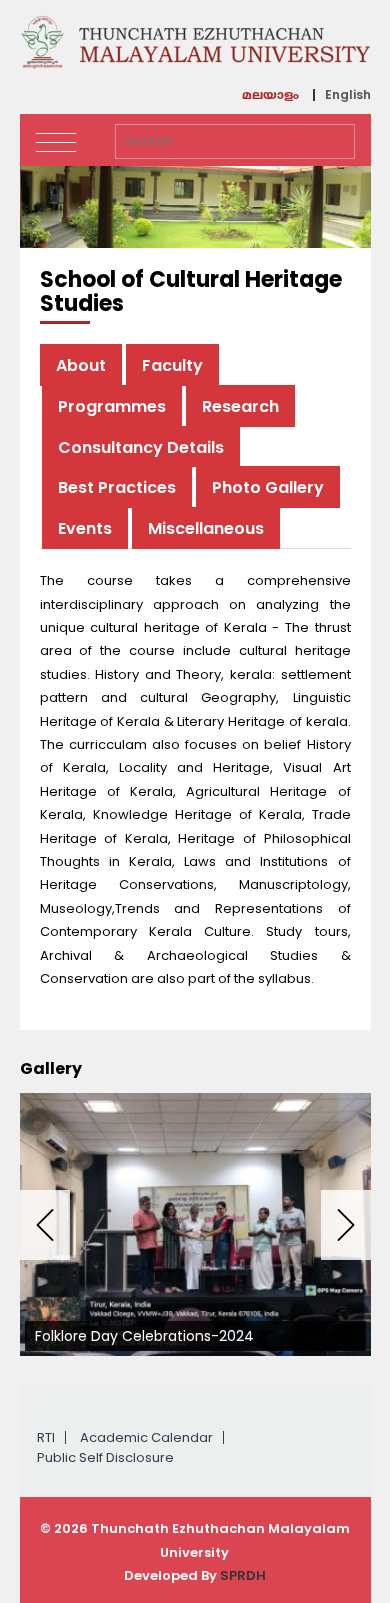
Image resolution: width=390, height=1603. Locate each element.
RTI (46, 1437)
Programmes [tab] (112, 406)
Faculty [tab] (172, 365)
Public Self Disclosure (105, 1457)
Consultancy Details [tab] (141, 447)
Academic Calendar (146, 1437)
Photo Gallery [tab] (268, 487)
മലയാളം (270, 97)
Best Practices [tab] (117, 487)
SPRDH (243, 1575)
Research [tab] (240, 406)
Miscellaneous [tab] (206, 528)
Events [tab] (85, 528)
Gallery (51, 1069)
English (348, 95)
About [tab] (81, 365)
